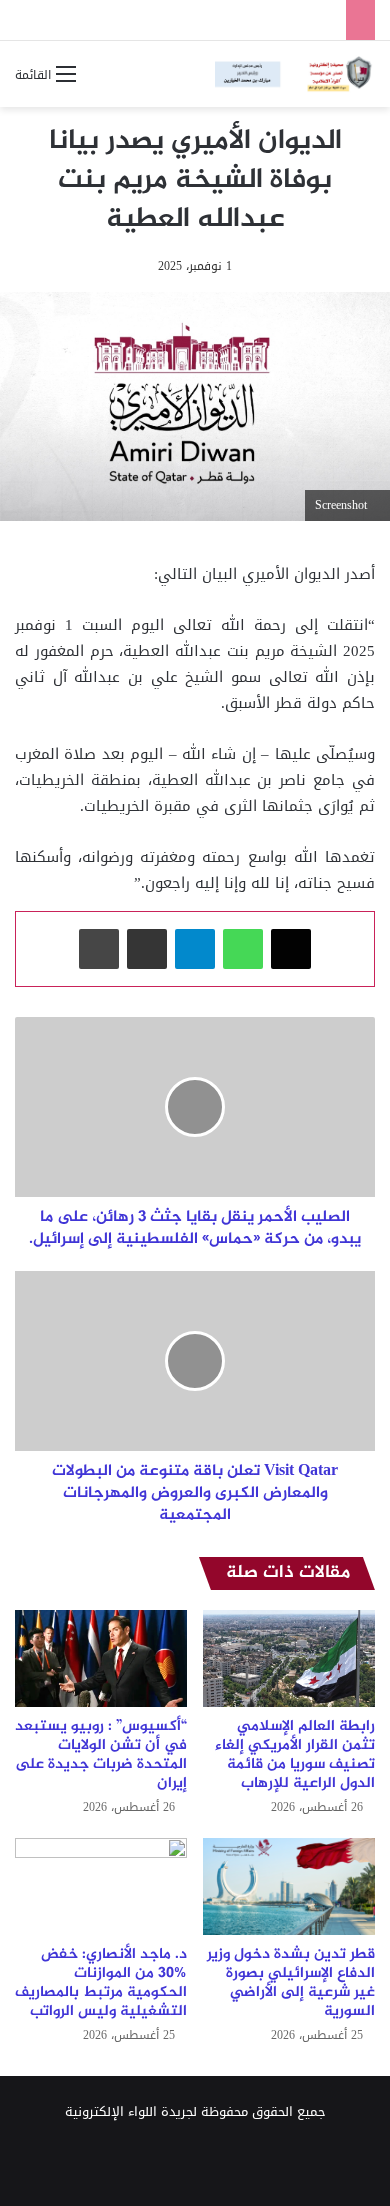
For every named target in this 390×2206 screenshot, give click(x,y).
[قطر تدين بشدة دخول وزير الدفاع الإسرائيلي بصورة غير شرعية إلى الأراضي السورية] (289, 1886)
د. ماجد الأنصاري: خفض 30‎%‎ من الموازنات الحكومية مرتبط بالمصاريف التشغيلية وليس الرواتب (101, 1983)
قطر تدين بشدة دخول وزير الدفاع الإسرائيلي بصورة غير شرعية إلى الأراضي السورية (291, 1983)
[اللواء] (295, 74)
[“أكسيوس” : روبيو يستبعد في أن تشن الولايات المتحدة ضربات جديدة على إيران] (101, 1658)
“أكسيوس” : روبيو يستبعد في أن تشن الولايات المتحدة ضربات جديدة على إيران (101, 1755)
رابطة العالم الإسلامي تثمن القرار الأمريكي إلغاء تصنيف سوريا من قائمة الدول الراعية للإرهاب (295, 1755)
